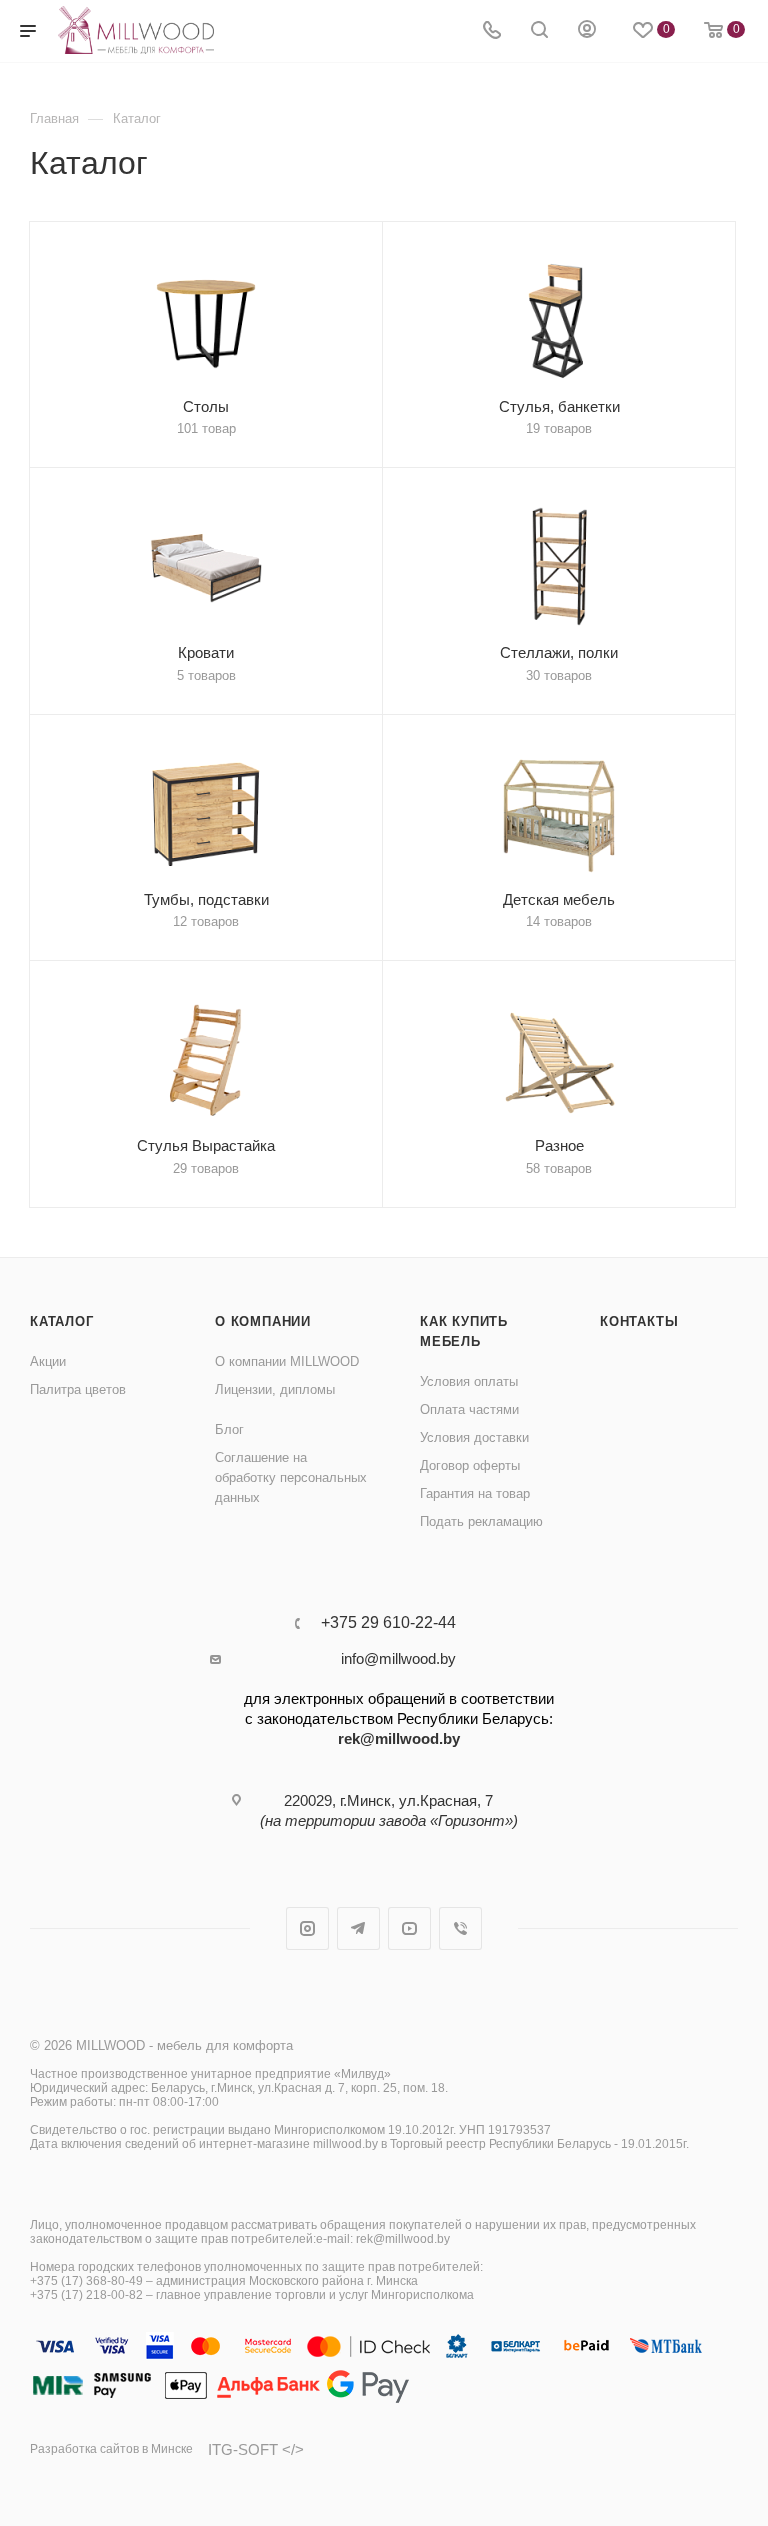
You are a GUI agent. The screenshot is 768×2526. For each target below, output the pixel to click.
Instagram (307, 1928)
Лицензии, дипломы (275, 1389)
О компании (263, 1321)
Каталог (62, 1321)
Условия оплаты (469, 1381)
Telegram (358, 1928)
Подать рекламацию (481, 1521)
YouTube (409, 1928)
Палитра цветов (78, 1389)
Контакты (639, 1321)
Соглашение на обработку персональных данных (291, 1477)
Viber (460, 1928)
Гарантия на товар (475, 1493)
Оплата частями (469, 1409)
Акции (48, 1361)
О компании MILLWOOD (287, 1361)
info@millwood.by (398, 1658)
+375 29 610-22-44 (388, 1623)
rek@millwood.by (399, 1738)
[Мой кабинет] (587, 31)
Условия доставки (474, 1437)
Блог (229, 1429)
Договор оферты (470, 1465)
